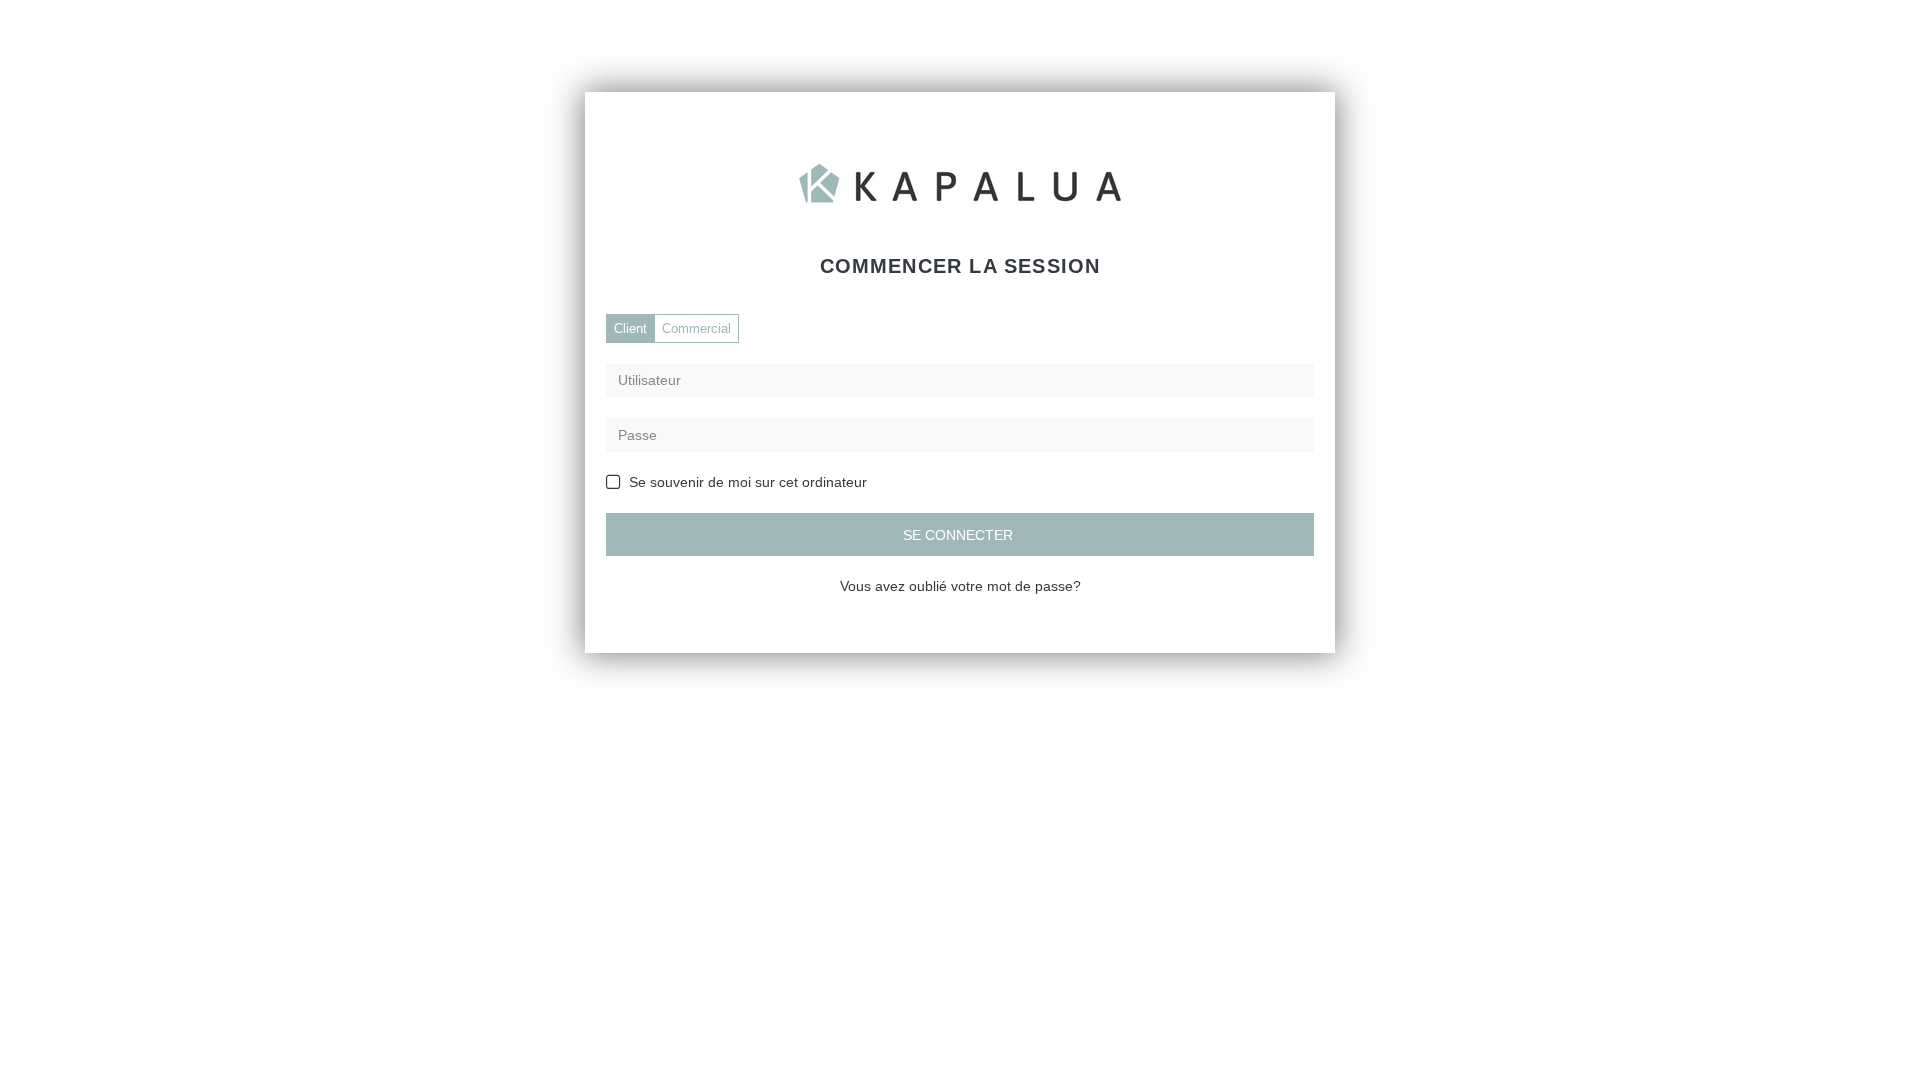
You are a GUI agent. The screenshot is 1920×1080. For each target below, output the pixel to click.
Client (630, 328)
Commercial (696, 328)
